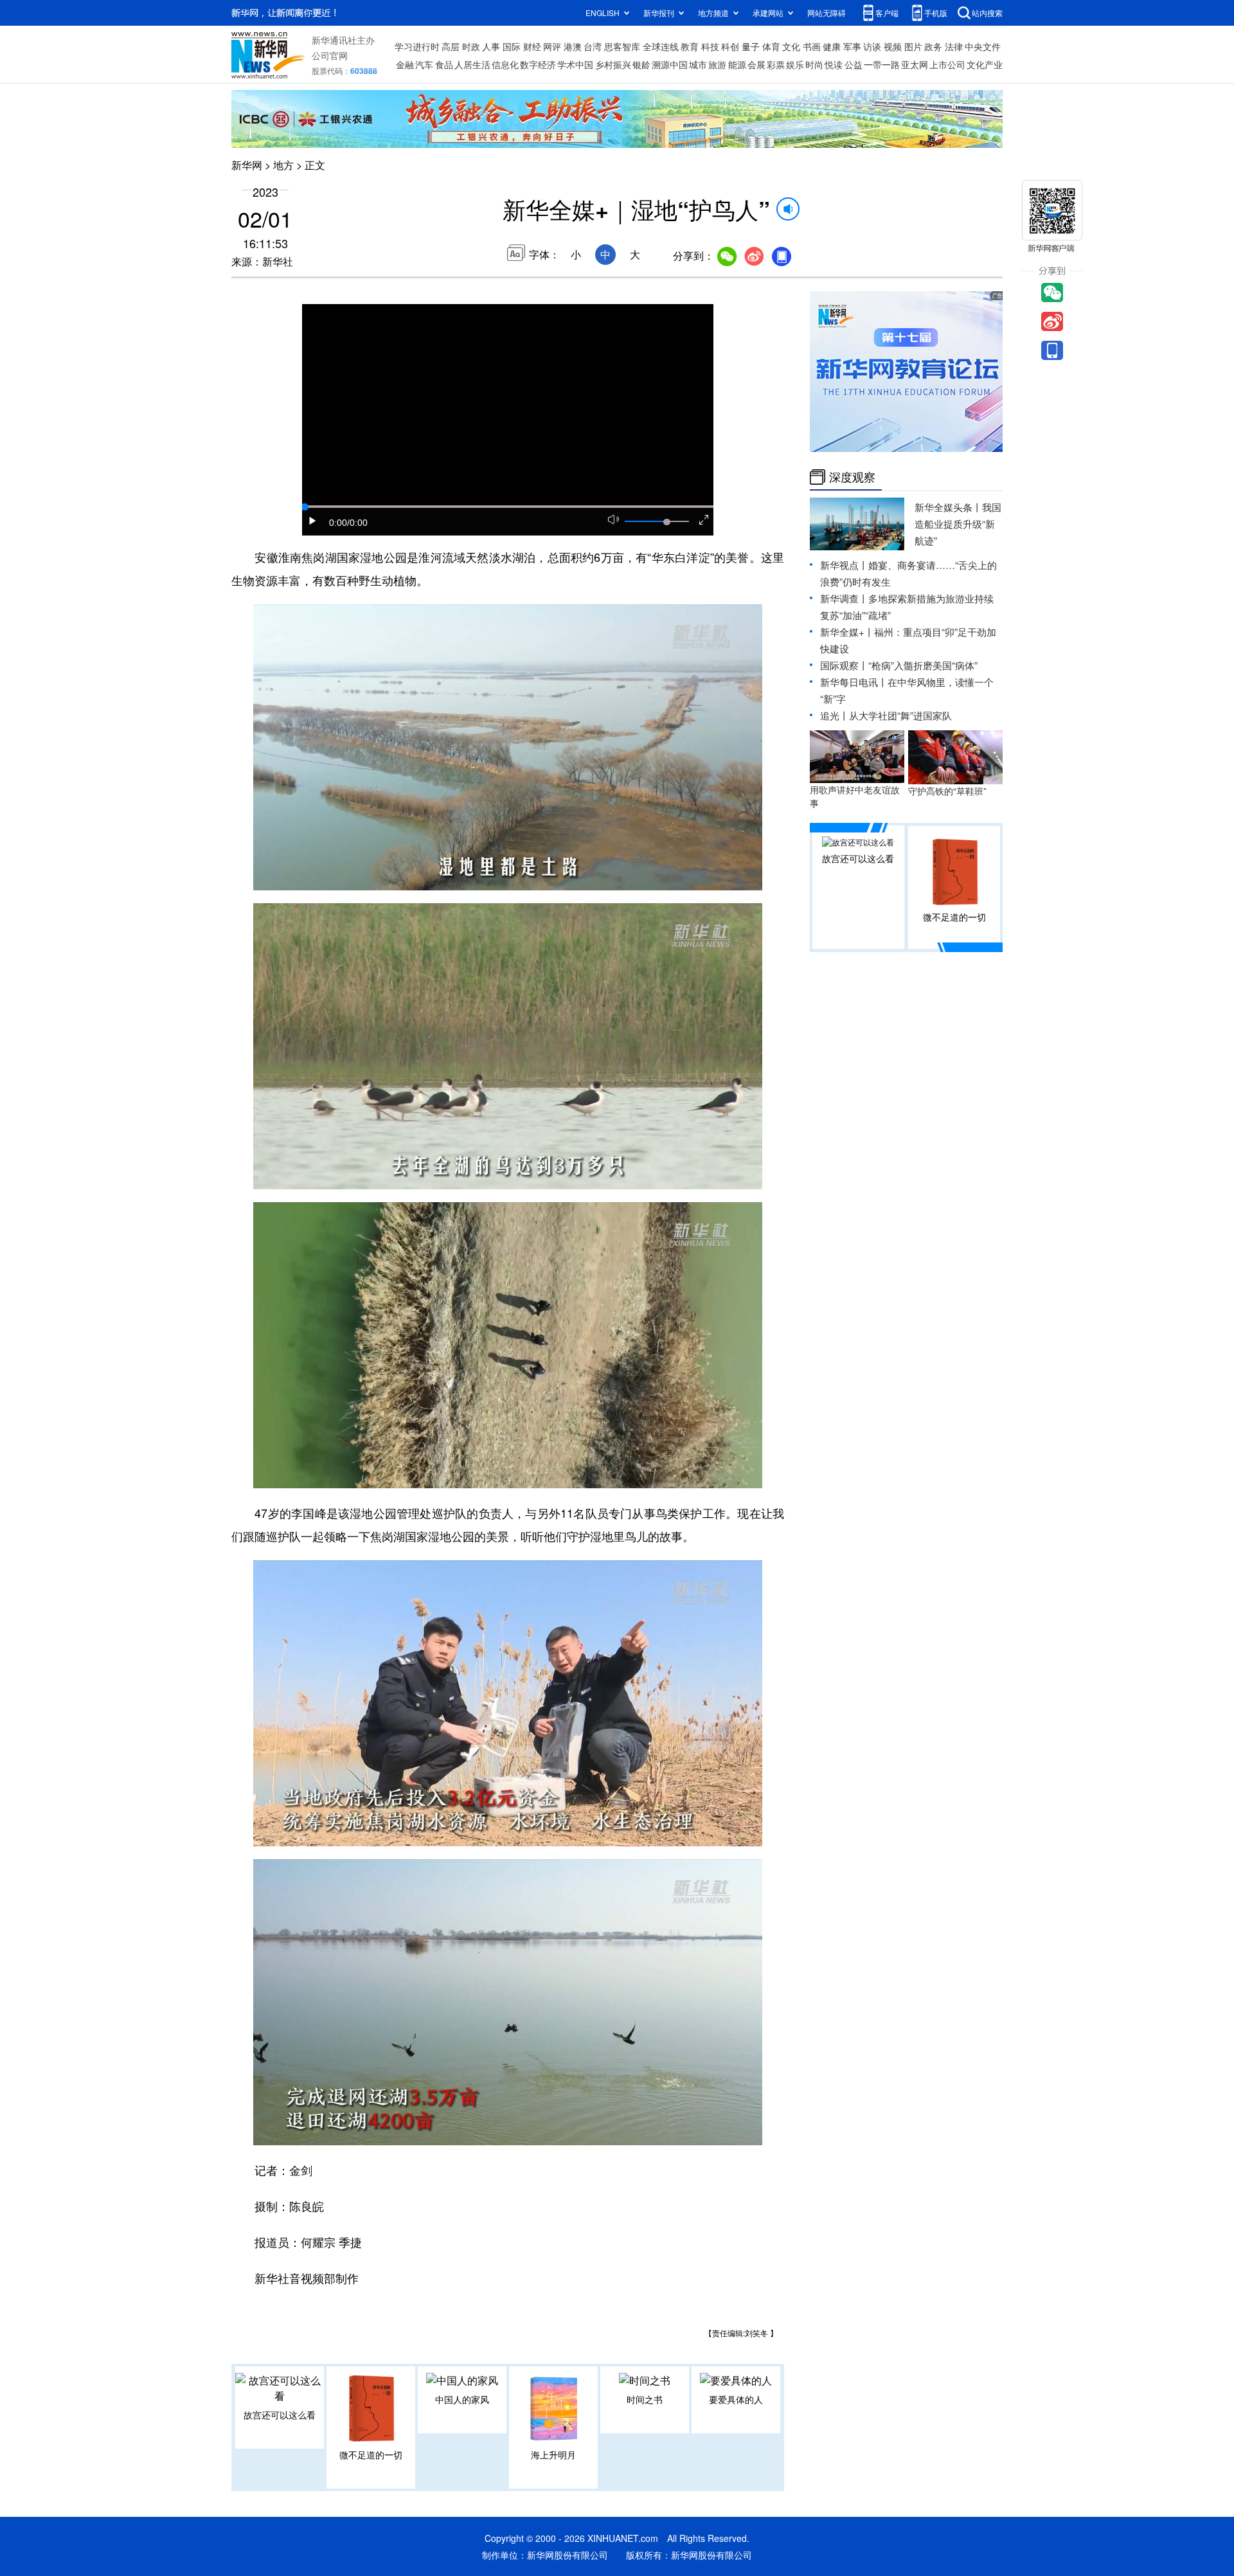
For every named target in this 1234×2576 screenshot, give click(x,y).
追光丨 (835, 715)
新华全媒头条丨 (948, 507)
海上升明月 (553, 2454)
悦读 (834, 64)
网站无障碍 (827, 13)
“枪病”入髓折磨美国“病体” (923, 665)
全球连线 (661, 46)
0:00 (338, 523)
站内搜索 (987, 13)
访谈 (872, 46)
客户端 (887, 13)
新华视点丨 (844, 565)
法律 (954, 46)
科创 (730, 46)
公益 (854, 64)
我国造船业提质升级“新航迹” (958, 524)
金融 (405, 64)
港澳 (573, 46)
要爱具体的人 (736, 2399)
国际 (512, 46)
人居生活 (472, 64)
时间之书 (645, 2399)
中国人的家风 (462, 2399)
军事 (852, 46)
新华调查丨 (844, 598)
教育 (690, 46)
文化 (791, 46)
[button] (313, 521)
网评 (552, 46)
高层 (451, 46)
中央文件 (983, 46)
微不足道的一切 (371, 2454)
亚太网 (915, 64)
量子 (751, 46)
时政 (471, 46)
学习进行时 (417, 46)
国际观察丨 (844, 665)
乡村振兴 (613, 64)
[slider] (666, 522)
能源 (737, 64)
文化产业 (985, 64)
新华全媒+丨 (847, 632)
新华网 (247, 165)
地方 (283, 165)
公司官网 (330, 55)
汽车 (424, 64)
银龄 (641, 64)
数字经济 (538, 64)
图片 (913, 46)
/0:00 (357, 523)
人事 (491, 46)
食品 (444, 64)
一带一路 (882, 64)
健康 (832, 46)
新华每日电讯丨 (854, 682)
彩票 (776, 64)
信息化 (505, 64)
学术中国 (575, 64)
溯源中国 (670, 64)
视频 (893, 46)
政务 (933, 46)
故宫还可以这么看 (280, 2415)
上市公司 (947, 64)
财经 (532, 46)
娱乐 (795, 64)
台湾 (593, 46)
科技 (710, 46)
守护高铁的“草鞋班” (947, 791)
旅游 (717, 64)
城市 (698, 64)
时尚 (814, 64)
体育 (771, 46)
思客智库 (622, 46)
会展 (756, 64)
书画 (812, 46)
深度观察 (852, 477)
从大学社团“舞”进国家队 (900, 715)
